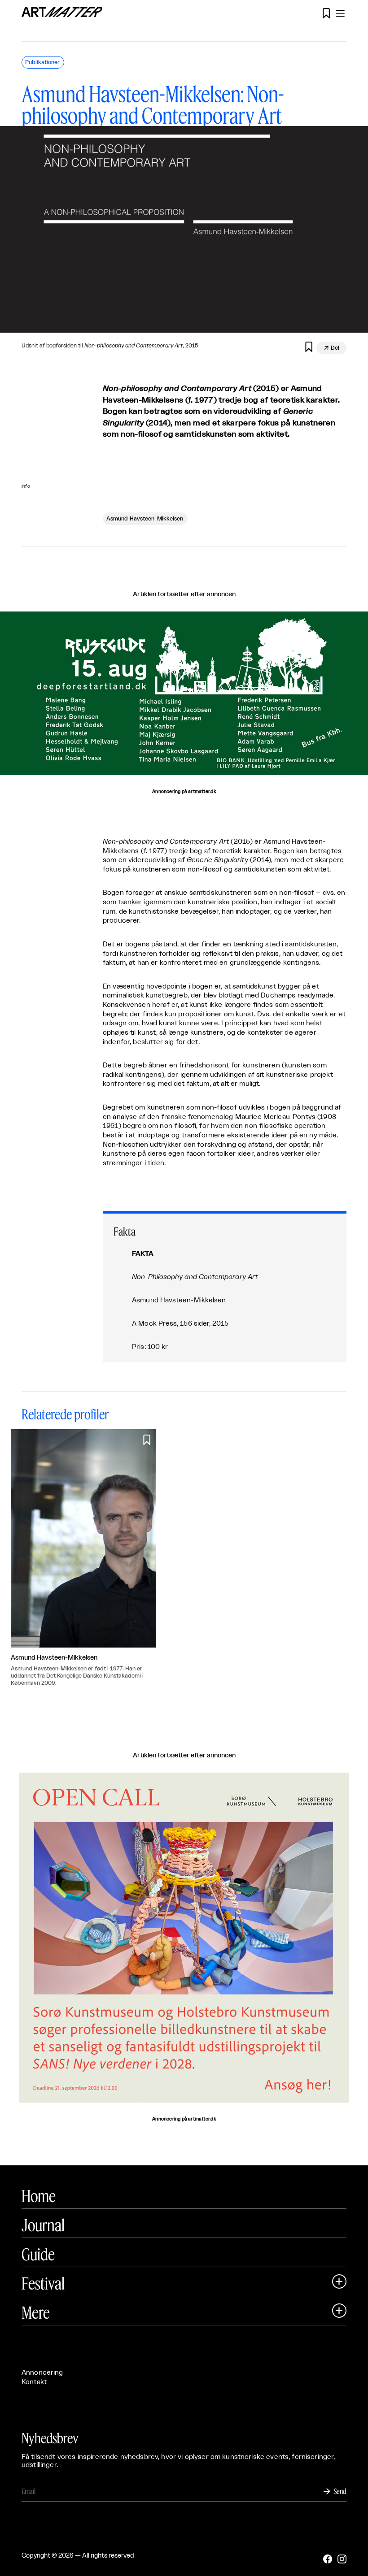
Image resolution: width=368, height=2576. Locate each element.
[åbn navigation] (340, 13)
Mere (36, 2312)
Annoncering (42, 2373)
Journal (43, 2225)
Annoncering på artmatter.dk (184, 792)
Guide (38, 2254)
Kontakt (34, 2382)
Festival (43, 2283)
